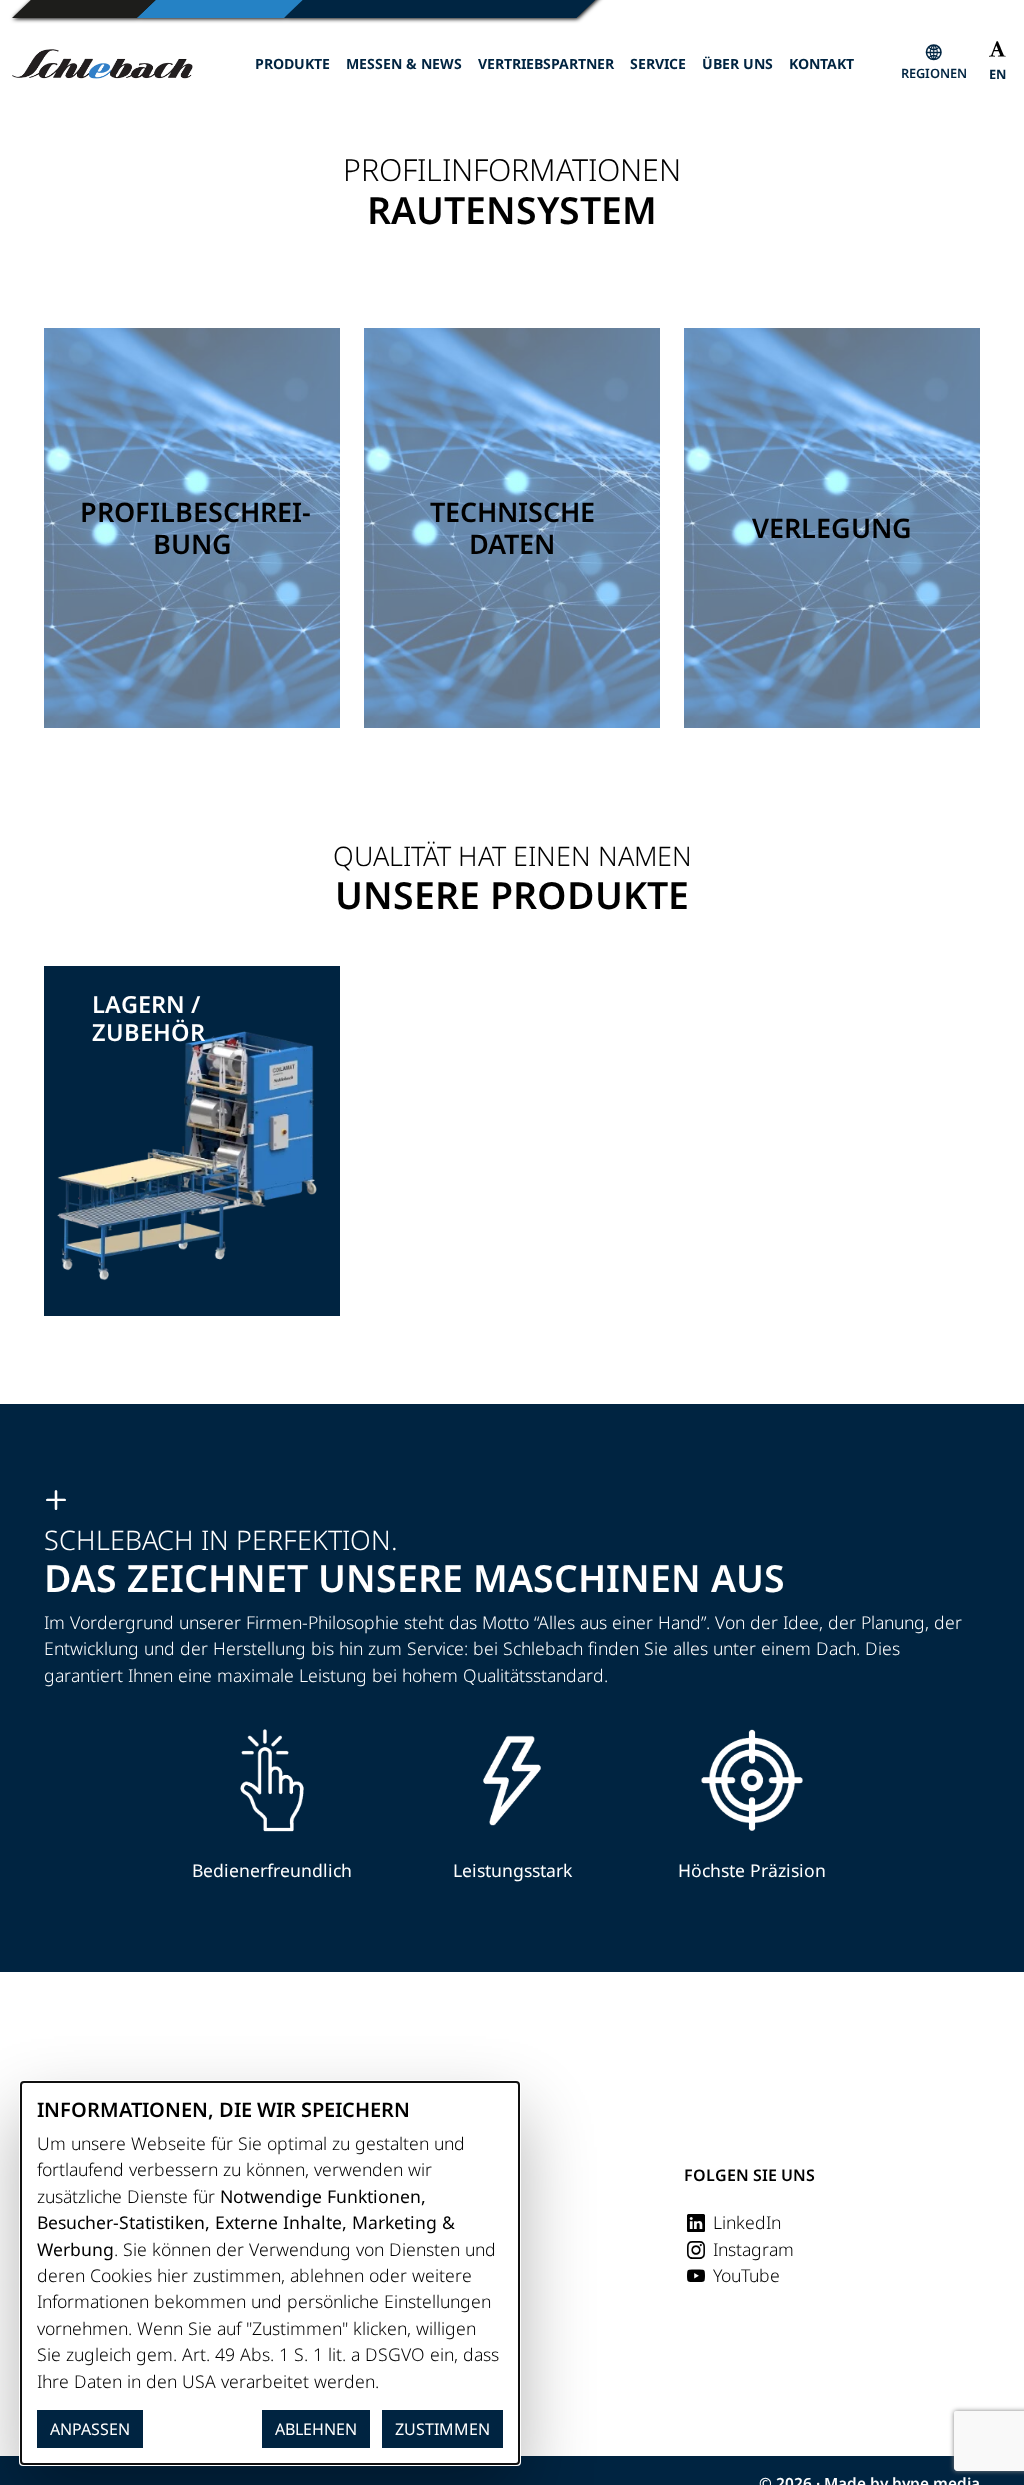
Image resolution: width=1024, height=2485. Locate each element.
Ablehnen (316, 2429)
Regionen (934, 73)
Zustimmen (442, 2429)
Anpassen (90, 2429)
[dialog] (270, 2273)
